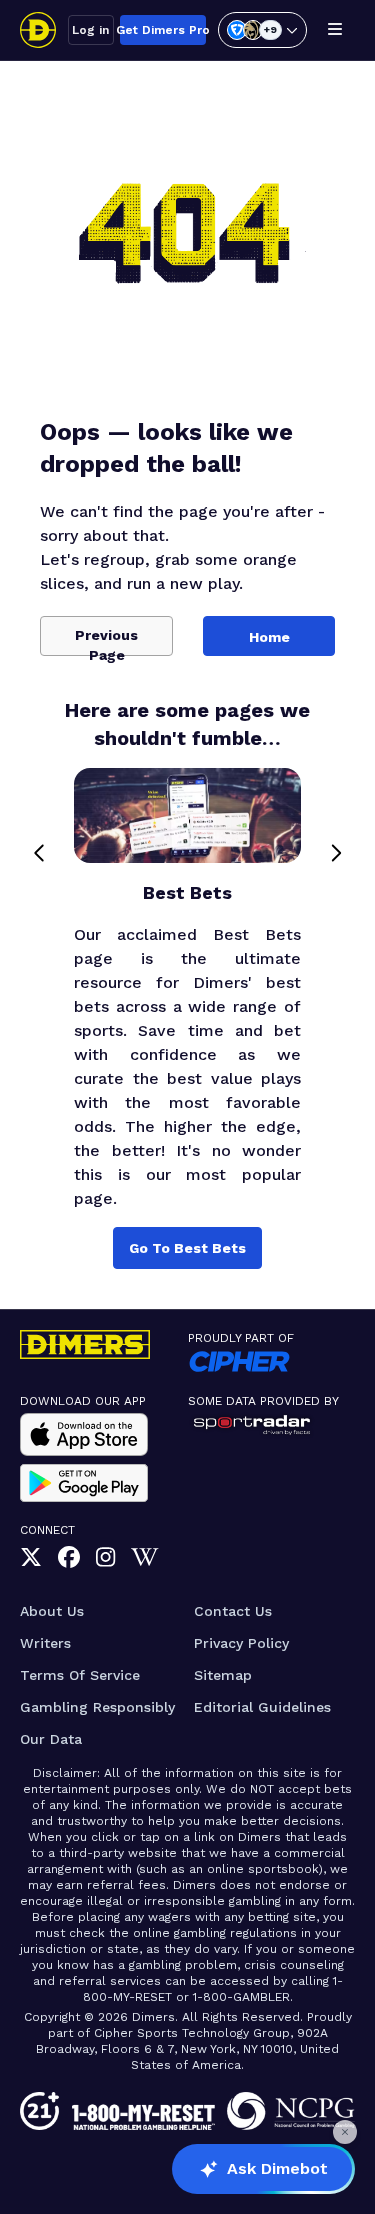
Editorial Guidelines (262, 1707)
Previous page (106, 641)
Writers (45, 1643)
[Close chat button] (345, 2132)
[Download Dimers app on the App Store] (84, 1434)
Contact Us (233, 1611)
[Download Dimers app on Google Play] (84, 1483)
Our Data (51, 1739)
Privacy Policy (241, 1643)
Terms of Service (80, 1675)
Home (269, 637)
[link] (31, 1558)
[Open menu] (335, 30)
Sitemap (223, 1675)
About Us (52, 1611)
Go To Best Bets (187, 1248)
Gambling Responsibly (97, 1707)
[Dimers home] (38, 30)
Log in (90, 30)
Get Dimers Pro (163, 30)
